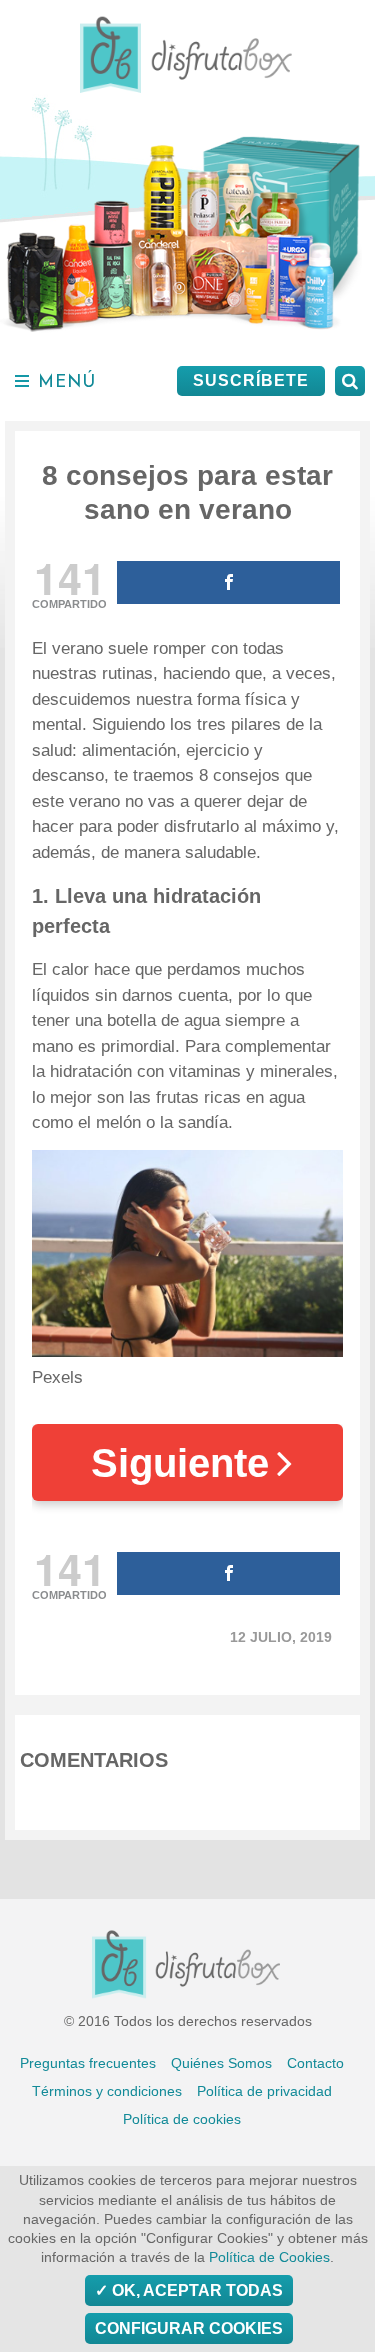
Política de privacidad (264, 2091)
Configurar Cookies (189, 2328)
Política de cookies (182, 2119)
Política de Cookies (269, 2257)
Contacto (315, 2063)
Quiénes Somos (221, 2063)
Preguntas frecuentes (88, 2063)
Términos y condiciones (107, 2091)
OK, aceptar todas (195, 2290)
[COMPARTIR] (228, 582)
